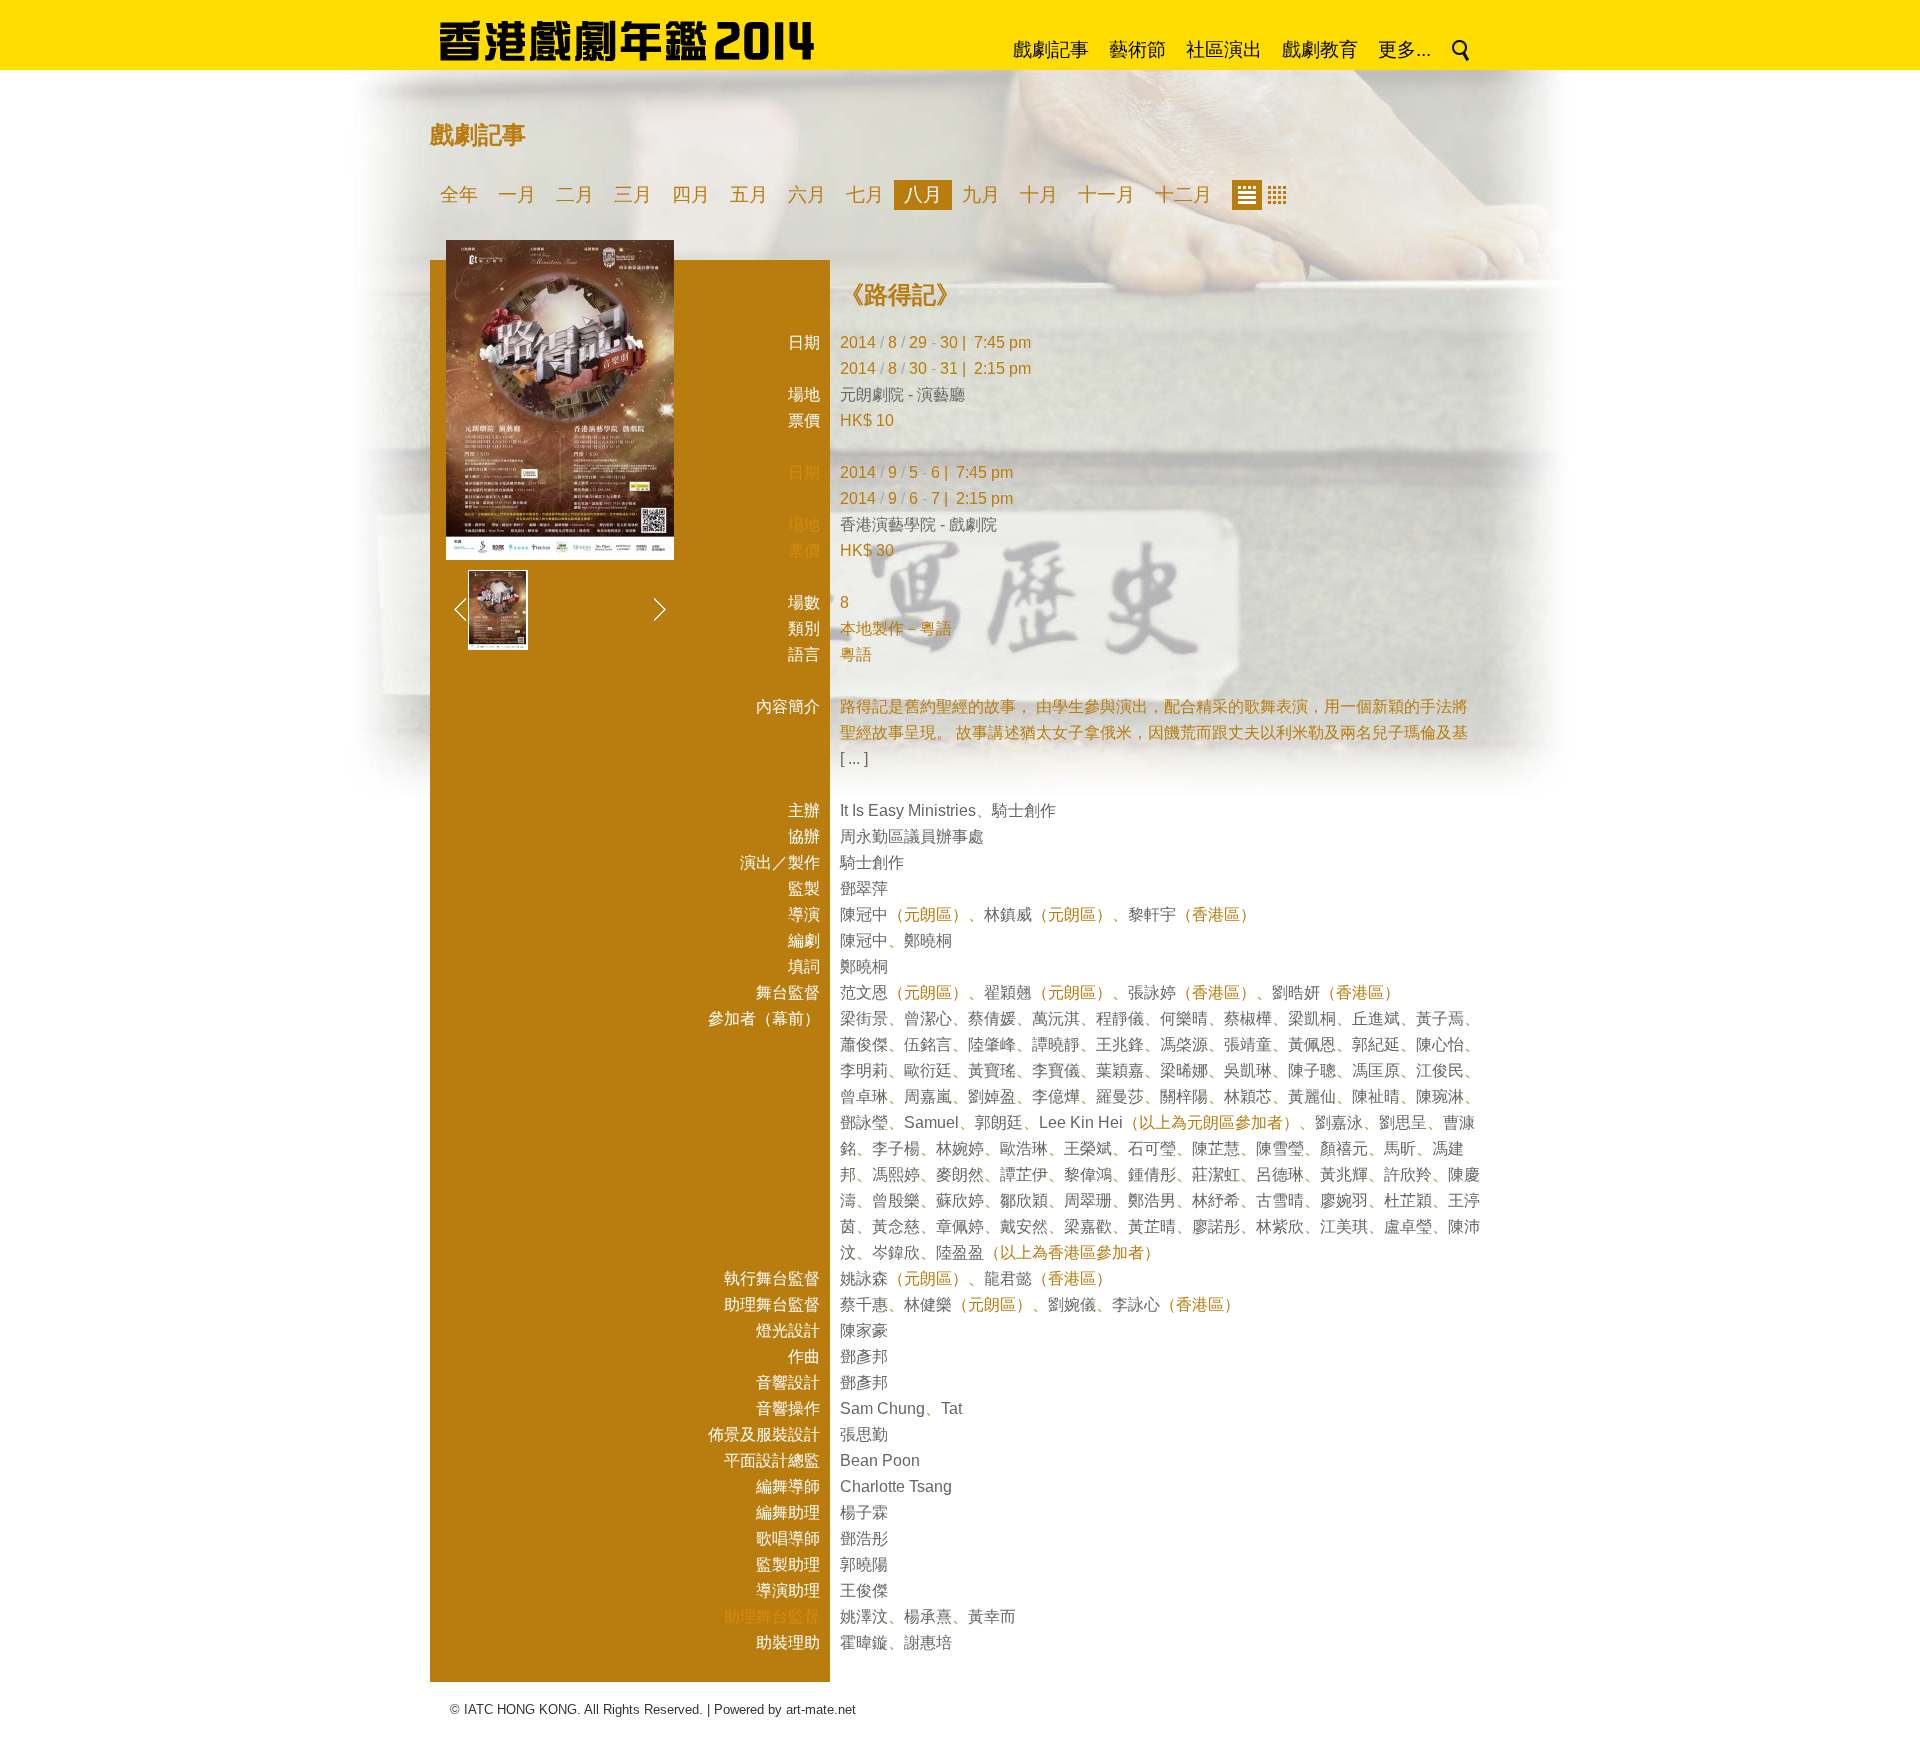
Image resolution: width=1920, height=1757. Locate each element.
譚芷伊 (1024, 1174)
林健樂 (928, 1304)
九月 (981, 194)
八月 (923, 194)
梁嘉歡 (1088, 1226)
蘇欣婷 (960, 1200)
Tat (951, 1408)
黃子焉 (1440, 1018)
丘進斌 (1376, 1018)
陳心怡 (1440, 1044)
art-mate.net (821, 1709)
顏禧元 (1344, 1148)
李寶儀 (1056, 1070)
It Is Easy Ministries (908, 810)
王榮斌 (1088, 1148)
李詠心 (1136, 1304)
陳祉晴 (1376, 1096)
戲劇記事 (1051, 49)
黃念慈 (896, 1226)
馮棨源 (1184, 1044)
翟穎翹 (1008, 992)
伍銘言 (928, 1044)
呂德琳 (1280, 1174)
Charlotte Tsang (896, 1486)
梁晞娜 (1184, 1070)
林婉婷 (960, 1148)
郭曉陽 (864, 1564)
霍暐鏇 (864, 1642)
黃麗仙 (1312, 1096)
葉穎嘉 (1120, 1070)
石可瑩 (1152, 1148)
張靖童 (1248, 1044)
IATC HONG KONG (520, 1709)
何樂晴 (1184, 1018)
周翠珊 (1088, 1200)
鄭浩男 (1152, 1200)
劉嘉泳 (1339, 1122)
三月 (633, 194)
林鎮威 (1008, 914)
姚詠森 (864, 1278)
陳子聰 (1312, 1070)
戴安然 (1024, 1226)
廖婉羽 (1344, 1200)
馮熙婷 (896, 1174)
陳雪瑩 (1280, 1148)
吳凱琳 (1248, 1070)
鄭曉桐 (928, 940)
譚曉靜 (1056, 1044)
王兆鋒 (1120, 1044)
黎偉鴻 (1088, 1174)
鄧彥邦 (864, 1356)
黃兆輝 (1344, 1174)
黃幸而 (992, 1616)
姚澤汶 (864, 1616)
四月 (691, 194)
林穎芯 (1248, 1096)
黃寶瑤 (992, 1070)
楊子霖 (864, 1512)
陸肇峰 (992, 1044)
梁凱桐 (1312, 1018)
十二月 (1183, 194)
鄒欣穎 (1024, 1200)
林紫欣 (1280, 1226)
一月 (517, 194)
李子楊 (896, 1148)
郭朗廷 (999, 1122)
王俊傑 (864, 1590)
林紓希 (1216, 1200)
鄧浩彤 (864, 1538)
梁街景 (864, 1018)
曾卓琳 (864, 1096)
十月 (1039, 194)
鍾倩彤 (1152, 1174)
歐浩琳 (1024, 1148)
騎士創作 (1024, 810)
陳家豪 (864, 1330)
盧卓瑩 (1408, 1226)
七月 (865, 194)
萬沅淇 (1056, 1018)
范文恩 (864, 992)
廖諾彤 (1216, 1226)
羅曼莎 (1120, 1096)
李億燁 (1056, 1096)
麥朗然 (960, 1174)
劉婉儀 (1072, 1304)
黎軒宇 (1152, 914)
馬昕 (1400, 1148)
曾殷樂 (896, 1200)
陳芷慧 (1216, 1148)
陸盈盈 (960, 1252)
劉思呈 (1403, 1122)
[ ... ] (854, 758)
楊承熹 (928, 1616)
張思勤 (864, 1434)
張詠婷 (1152, 992)
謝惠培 (928, 1642)
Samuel (931, 1122)
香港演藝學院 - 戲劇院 (918, 524)
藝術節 (1137, 49)
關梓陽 (1184, 1096)
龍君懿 (1008, 1278)
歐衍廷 (928, 1070)
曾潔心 (928, 1018)
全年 (459, 194)
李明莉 (864, 1070)
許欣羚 (1408, 1174)
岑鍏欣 (896, 1252)
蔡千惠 (864, 1304)
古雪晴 (1280, 1200)
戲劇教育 (1320, 49)
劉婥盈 (992, 1096)
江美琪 (1344, 1226)
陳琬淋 (1440, 1096)
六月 (807, 194)
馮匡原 (1376, 1070)
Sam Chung (882, 1408)
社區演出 (1224, 49)
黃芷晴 (1152, 1226)
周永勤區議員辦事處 (912, 836)
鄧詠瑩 (864, 1122)
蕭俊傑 (864, 1044)
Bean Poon (880, 1460)
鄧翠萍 (864, 888)
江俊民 (1440, 1070)
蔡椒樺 (1248, 1018)
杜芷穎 (1408, 1200)
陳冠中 (864, 914)
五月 (749, 194)
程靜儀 (1120, 1018)
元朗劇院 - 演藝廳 (902, 394)
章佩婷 (960, 1226)
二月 (575, 194)
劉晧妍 (1296, 992)
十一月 (1106, 194)
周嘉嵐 (928, 1096)
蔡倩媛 (992, 1018)
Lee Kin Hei (1081, 1122)
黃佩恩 (1312, 1044)
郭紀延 (1376, 1044)
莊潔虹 (1216, 1174)
